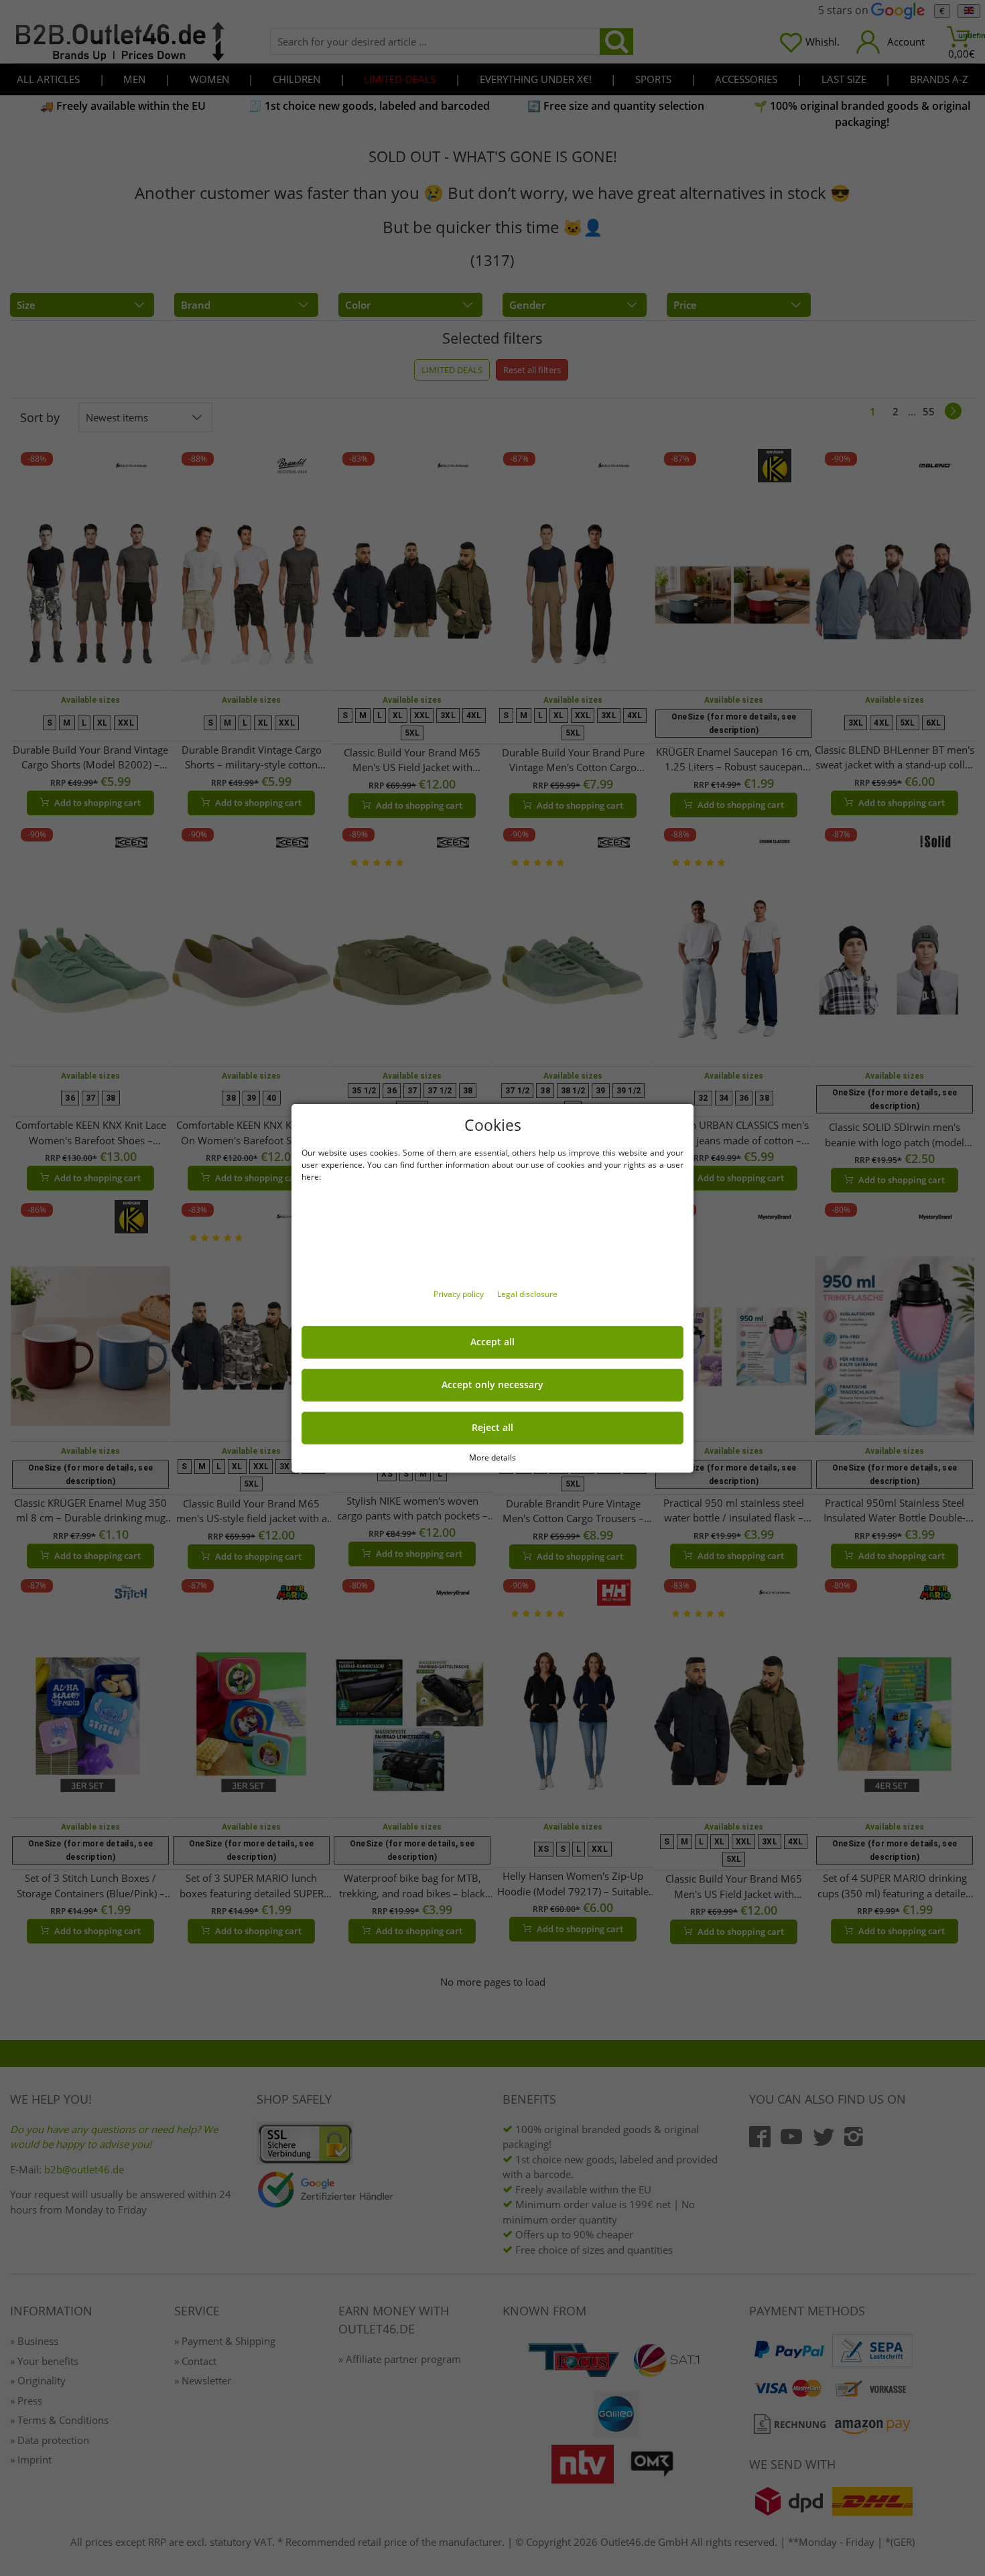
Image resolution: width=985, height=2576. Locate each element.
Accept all (492, 1342)
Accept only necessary (492, 1385)
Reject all (492, 1428)
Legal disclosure (527, 1294)
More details (492, 1457)
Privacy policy (460, 1294)
